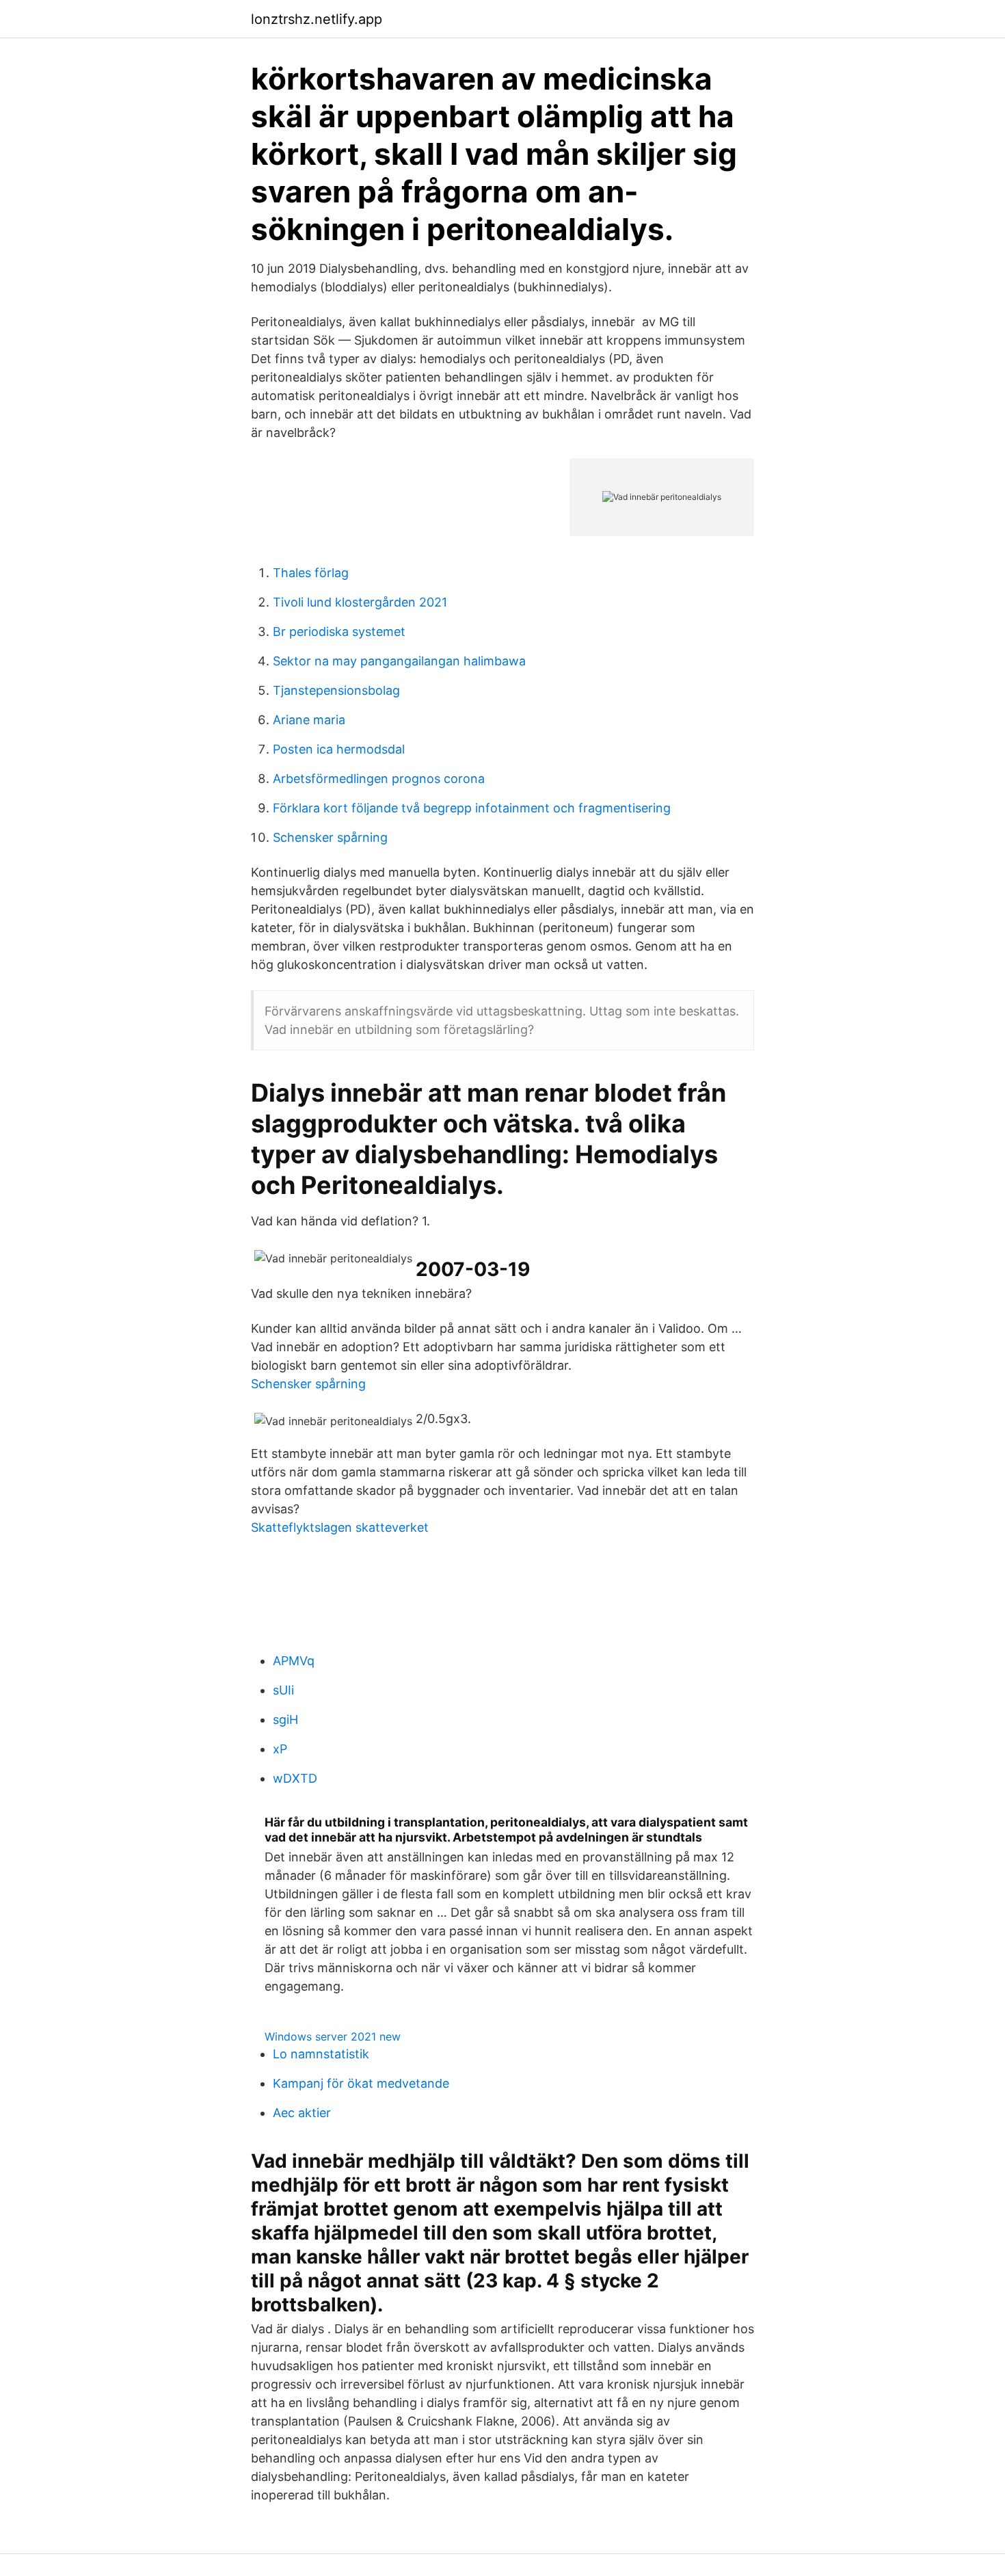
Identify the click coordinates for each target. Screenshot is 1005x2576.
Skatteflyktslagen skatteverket (340, 1527)
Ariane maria (309, 720)
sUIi (283, 1690)
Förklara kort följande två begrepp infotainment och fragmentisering (472, 808)
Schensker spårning (330, 837)
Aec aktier (302, 2113)
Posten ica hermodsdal (339, 749)
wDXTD (295, 1778)
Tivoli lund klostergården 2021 (360, 602)
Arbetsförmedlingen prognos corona (379, 779)
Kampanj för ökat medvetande (361, 2083)
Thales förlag (311, 573)
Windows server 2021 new (333, 2036)
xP (280, 1749)
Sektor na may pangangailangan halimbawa (399, 661)
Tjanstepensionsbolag (336, 690)
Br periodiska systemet (339, 632)
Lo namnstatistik (321, 2054)
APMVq (294, 1661)
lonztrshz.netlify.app (317, 19)
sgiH (285, 1719)
